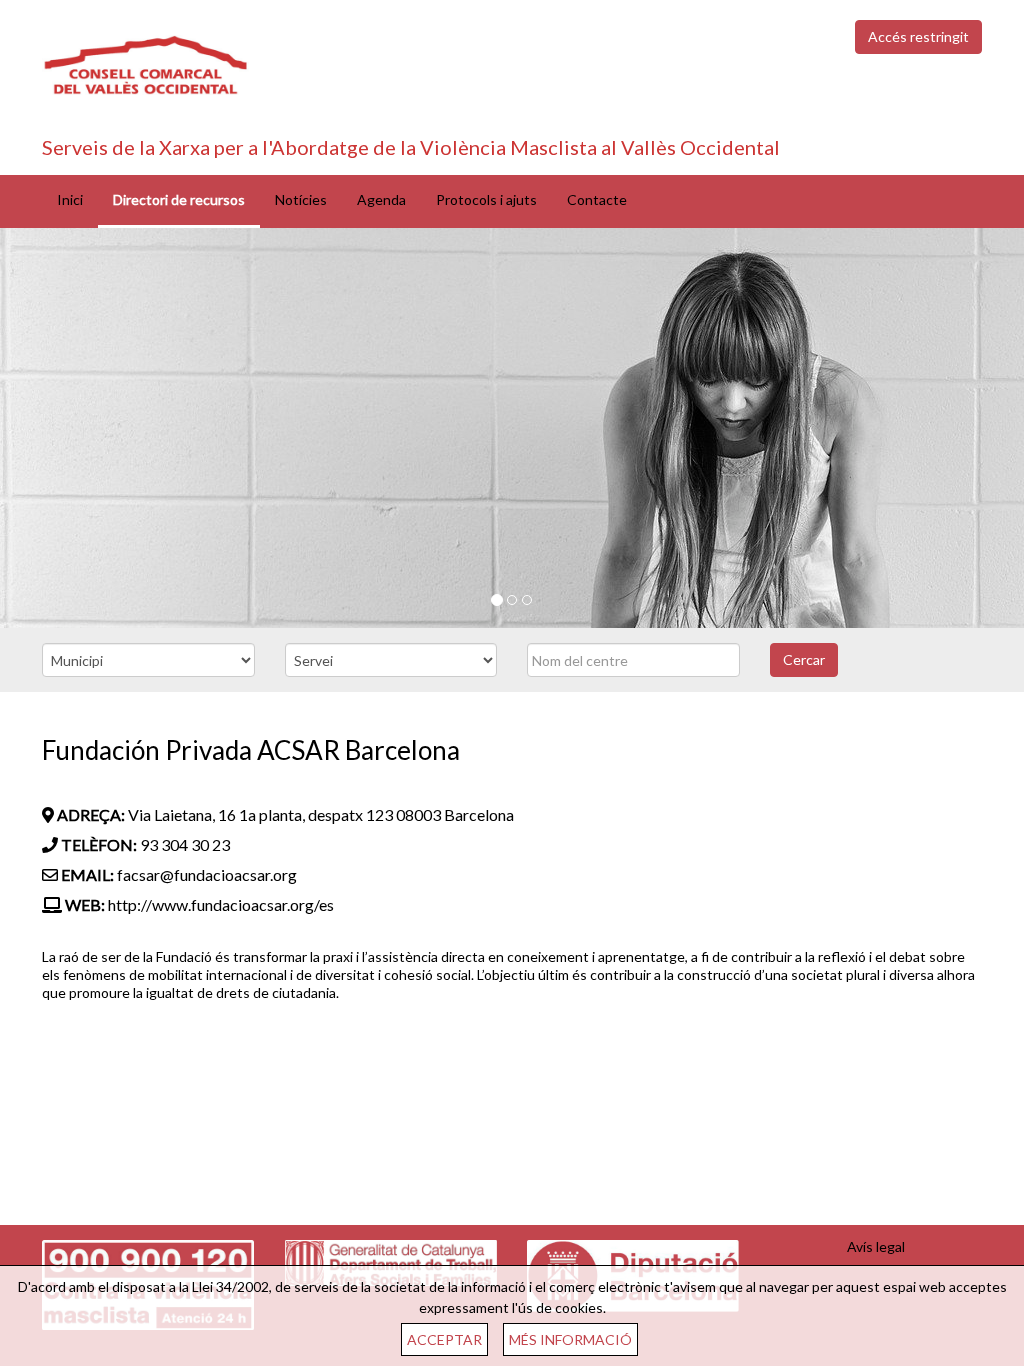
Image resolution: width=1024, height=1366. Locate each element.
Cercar (804, 659)
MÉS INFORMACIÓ (570, 1339)
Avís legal (876, 1246)
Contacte (597, 199)
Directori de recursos (179, 199)
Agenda (381, 199)
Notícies (301, 199)
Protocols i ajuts (486, 199)
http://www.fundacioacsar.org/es (221, 904)
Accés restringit (918, 36)
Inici (70, 199)
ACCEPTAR (444, 1339)
